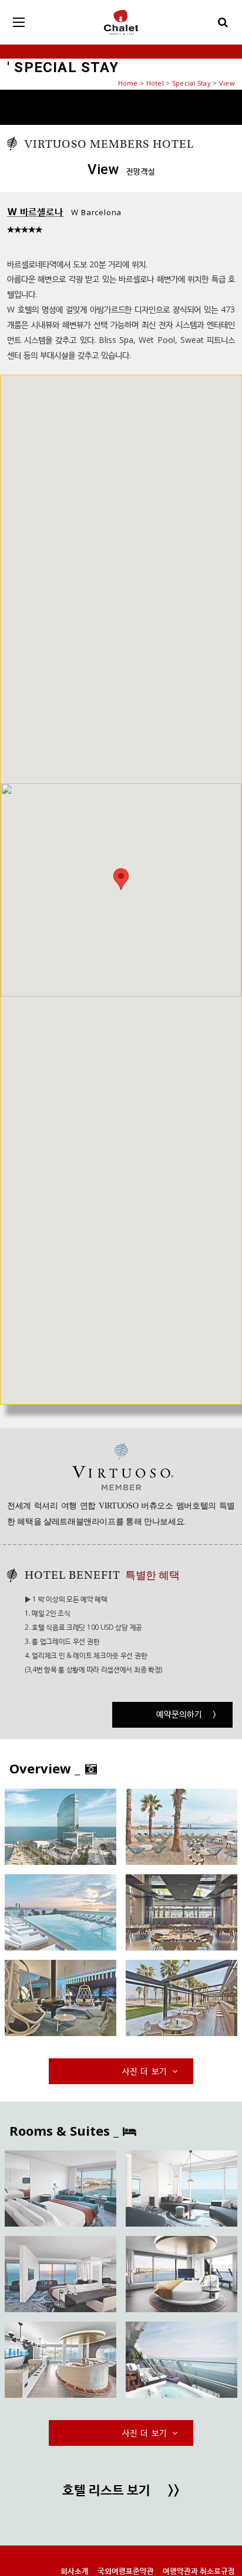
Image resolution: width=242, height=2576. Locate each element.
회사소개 (75, 2571)
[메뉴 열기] (19, 22)
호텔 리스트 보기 (121, 2491)
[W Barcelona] (60, 1827)
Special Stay (191, 83)
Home (128, 83)
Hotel (155, 83)
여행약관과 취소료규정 (199, 2571)
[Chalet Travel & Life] (121, 22)
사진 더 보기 (146, 2071)
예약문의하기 (186, 1714)
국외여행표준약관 (126, 2571)
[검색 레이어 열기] (223, 22)
